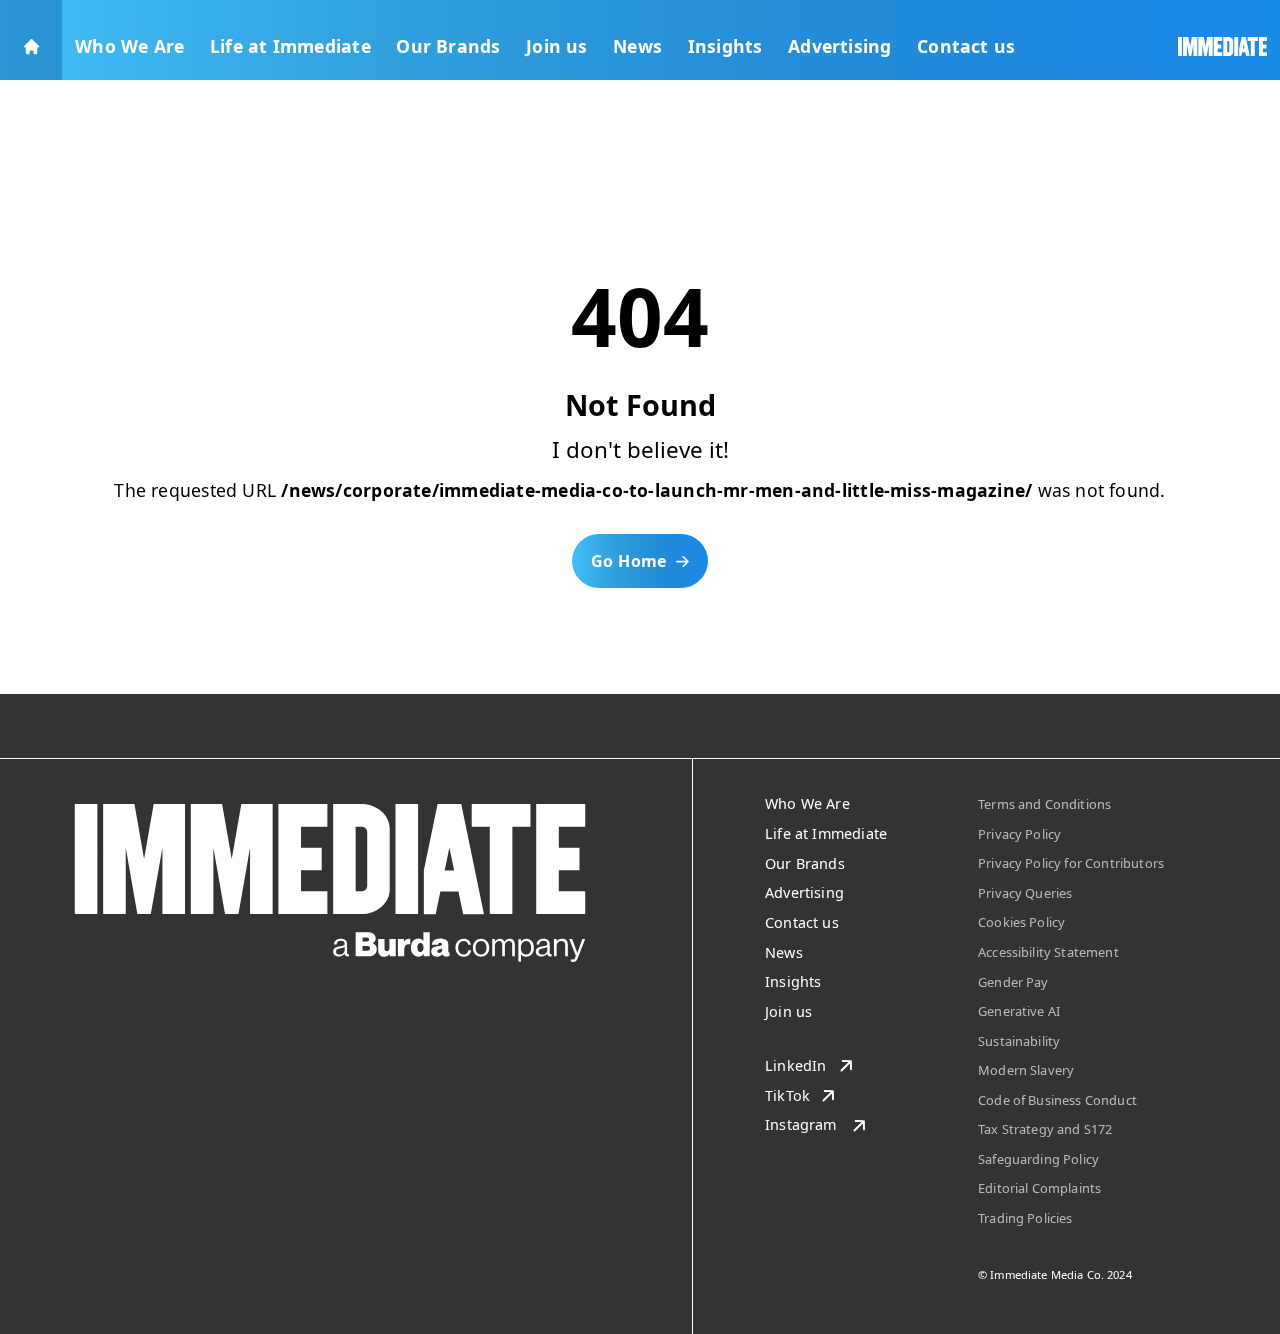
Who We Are (129, 46)
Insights (725, 46)
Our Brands (448, 46)
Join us (557, 46)
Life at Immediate (290, 46)
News (637, 46)
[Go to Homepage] (31, 40)
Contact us (966, 46)
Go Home (629, 561)
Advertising (839, 46)
